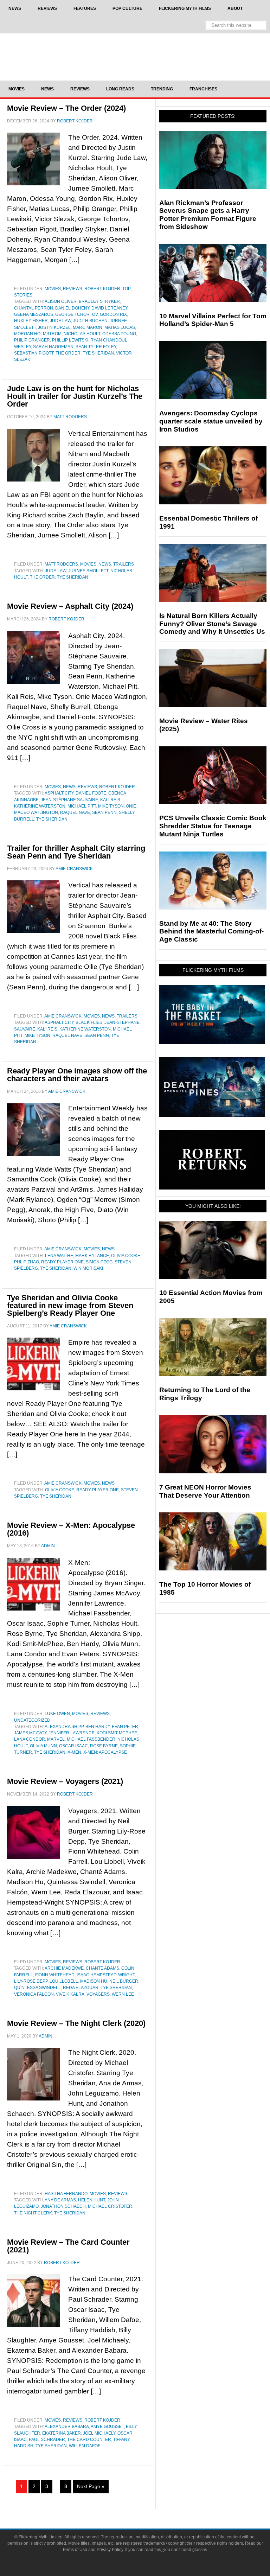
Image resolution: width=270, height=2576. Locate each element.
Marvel (56, 1739)
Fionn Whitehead (55, 1975)
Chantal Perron (34, 308)
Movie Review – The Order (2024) (66, 108)
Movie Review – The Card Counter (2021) (68, 2246)
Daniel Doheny (72, 308)
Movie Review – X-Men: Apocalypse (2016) (71, 1529)
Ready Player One (62, 1262)
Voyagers (98, 1994)
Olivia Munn (43, 1746)
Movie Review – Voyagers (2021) (65, 1781)
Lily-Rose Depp (31, 1981)
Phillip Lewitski (70, 340)
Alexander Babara (67, 2427)
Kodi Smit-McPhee (117, 1733)
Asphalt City (59, 793)
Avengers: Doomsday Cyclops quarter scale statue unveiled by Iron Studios (211, 421)
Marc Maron (88, 327)
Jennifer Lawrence (72, 1733)
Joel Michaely (99, 2433)
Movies (53, 289)
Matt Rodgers (61, 564)
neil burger (124, 1981)
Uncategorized (32, 1720)
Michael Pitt (82, 806)
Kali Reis (110, 800)
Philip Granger (32, 340)
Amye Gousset (107, 2427)
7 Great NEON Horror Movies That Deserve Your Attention (205, 1491)
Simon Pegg (99, 1262)
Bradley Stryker (99, 301)
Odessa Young (119, 334)
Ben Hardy (98, 1727)
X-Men (74, 1752)
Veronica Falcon (34, 1994)
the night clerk (33, 2213)
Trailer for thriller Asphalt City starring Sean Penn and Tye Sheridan (76, 852)
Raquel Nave (75, 812)
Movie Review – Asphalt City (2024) (70, 606)
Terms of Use (75, 2550)
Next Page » (91, 2486)
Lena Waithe (59, 1256)
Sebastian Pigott (34, 353)
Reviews (73, 289)
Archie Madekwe (64, 1968)
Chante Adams (102, 1968)
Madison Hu (94, 1981)
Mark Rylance (92, 1256)
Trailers (124, 564)
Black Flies (89, 1022)
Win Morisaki (88, 1268)
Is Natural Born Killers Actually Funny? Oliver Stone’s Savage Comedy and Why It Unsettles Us (212, 624)
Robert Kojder (102, 289)
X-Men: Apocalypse (105, 1752)
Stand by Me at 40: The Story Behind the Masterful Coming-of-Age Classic (211, 932)
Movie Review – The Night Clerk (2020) (76, 2023)
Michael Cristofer (110, 2206)
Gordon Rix (113, 314)
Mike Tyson (111, 806)
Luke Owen (57, 1714)
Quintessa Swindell (37, 1988)
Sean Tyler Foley (96, 347)
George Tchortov (76, 314)
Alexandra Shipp (64, 1727)
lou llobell (64, 1981)
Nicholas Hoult (82, 334)
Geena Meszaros (34, 314)
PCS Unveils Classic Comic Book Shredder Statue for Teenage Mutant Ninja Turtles (213, 826)
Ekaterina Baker (62, 2433)
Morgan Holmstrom (38, 334)
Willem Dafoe (85, 2446)
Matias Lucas (120, 327)
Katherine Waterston (40, 806)
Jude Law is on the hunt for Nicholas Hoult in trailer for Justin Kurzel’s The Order (75, 396)
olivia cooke (126, 1256)
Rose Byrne (104, 1746)
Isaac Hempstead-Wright (106, 1975)
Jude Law (60, 321)
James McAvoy (30, 1733)
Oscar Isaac (73, 1746)
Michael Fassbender (91, 1739)
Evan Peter (125, 1727)
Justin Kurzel (54, 327)
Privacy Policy (110, 2550)
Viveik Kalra (70, 1994)
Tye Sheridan (98, 353)
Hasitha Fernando (66, 2194)
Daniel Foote (91, 793)
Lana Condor (30, 1739)
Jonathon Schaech (63, 2206)
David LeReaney (109, 308)
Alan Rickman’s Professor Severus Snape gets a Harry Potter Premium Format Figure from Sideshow (208, 215)
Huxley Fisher (31, 321)
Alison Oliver (61, 301)
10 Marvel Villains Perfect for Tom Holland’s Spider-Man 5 (213, 320)
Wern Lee (123, 1994)
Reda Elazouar (81, 1988)
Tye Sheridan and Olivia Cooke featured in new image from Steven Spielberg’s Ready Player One (70, 1305)
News (105, 564)
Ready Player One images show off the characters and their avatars (77, 1075)
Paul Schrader (47, 2440)
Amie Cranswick (63, 1016)
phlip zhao (27, 1262)
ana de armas (60, 2200)
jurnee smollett (88, 571)
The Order (68, 353)
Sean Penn (104, 812)
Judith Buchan (90, 321)
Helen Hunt (92, 2200)
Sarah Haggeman (53, 347)
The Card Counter (89, 2440)
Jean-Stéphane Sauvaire (69, 800)
